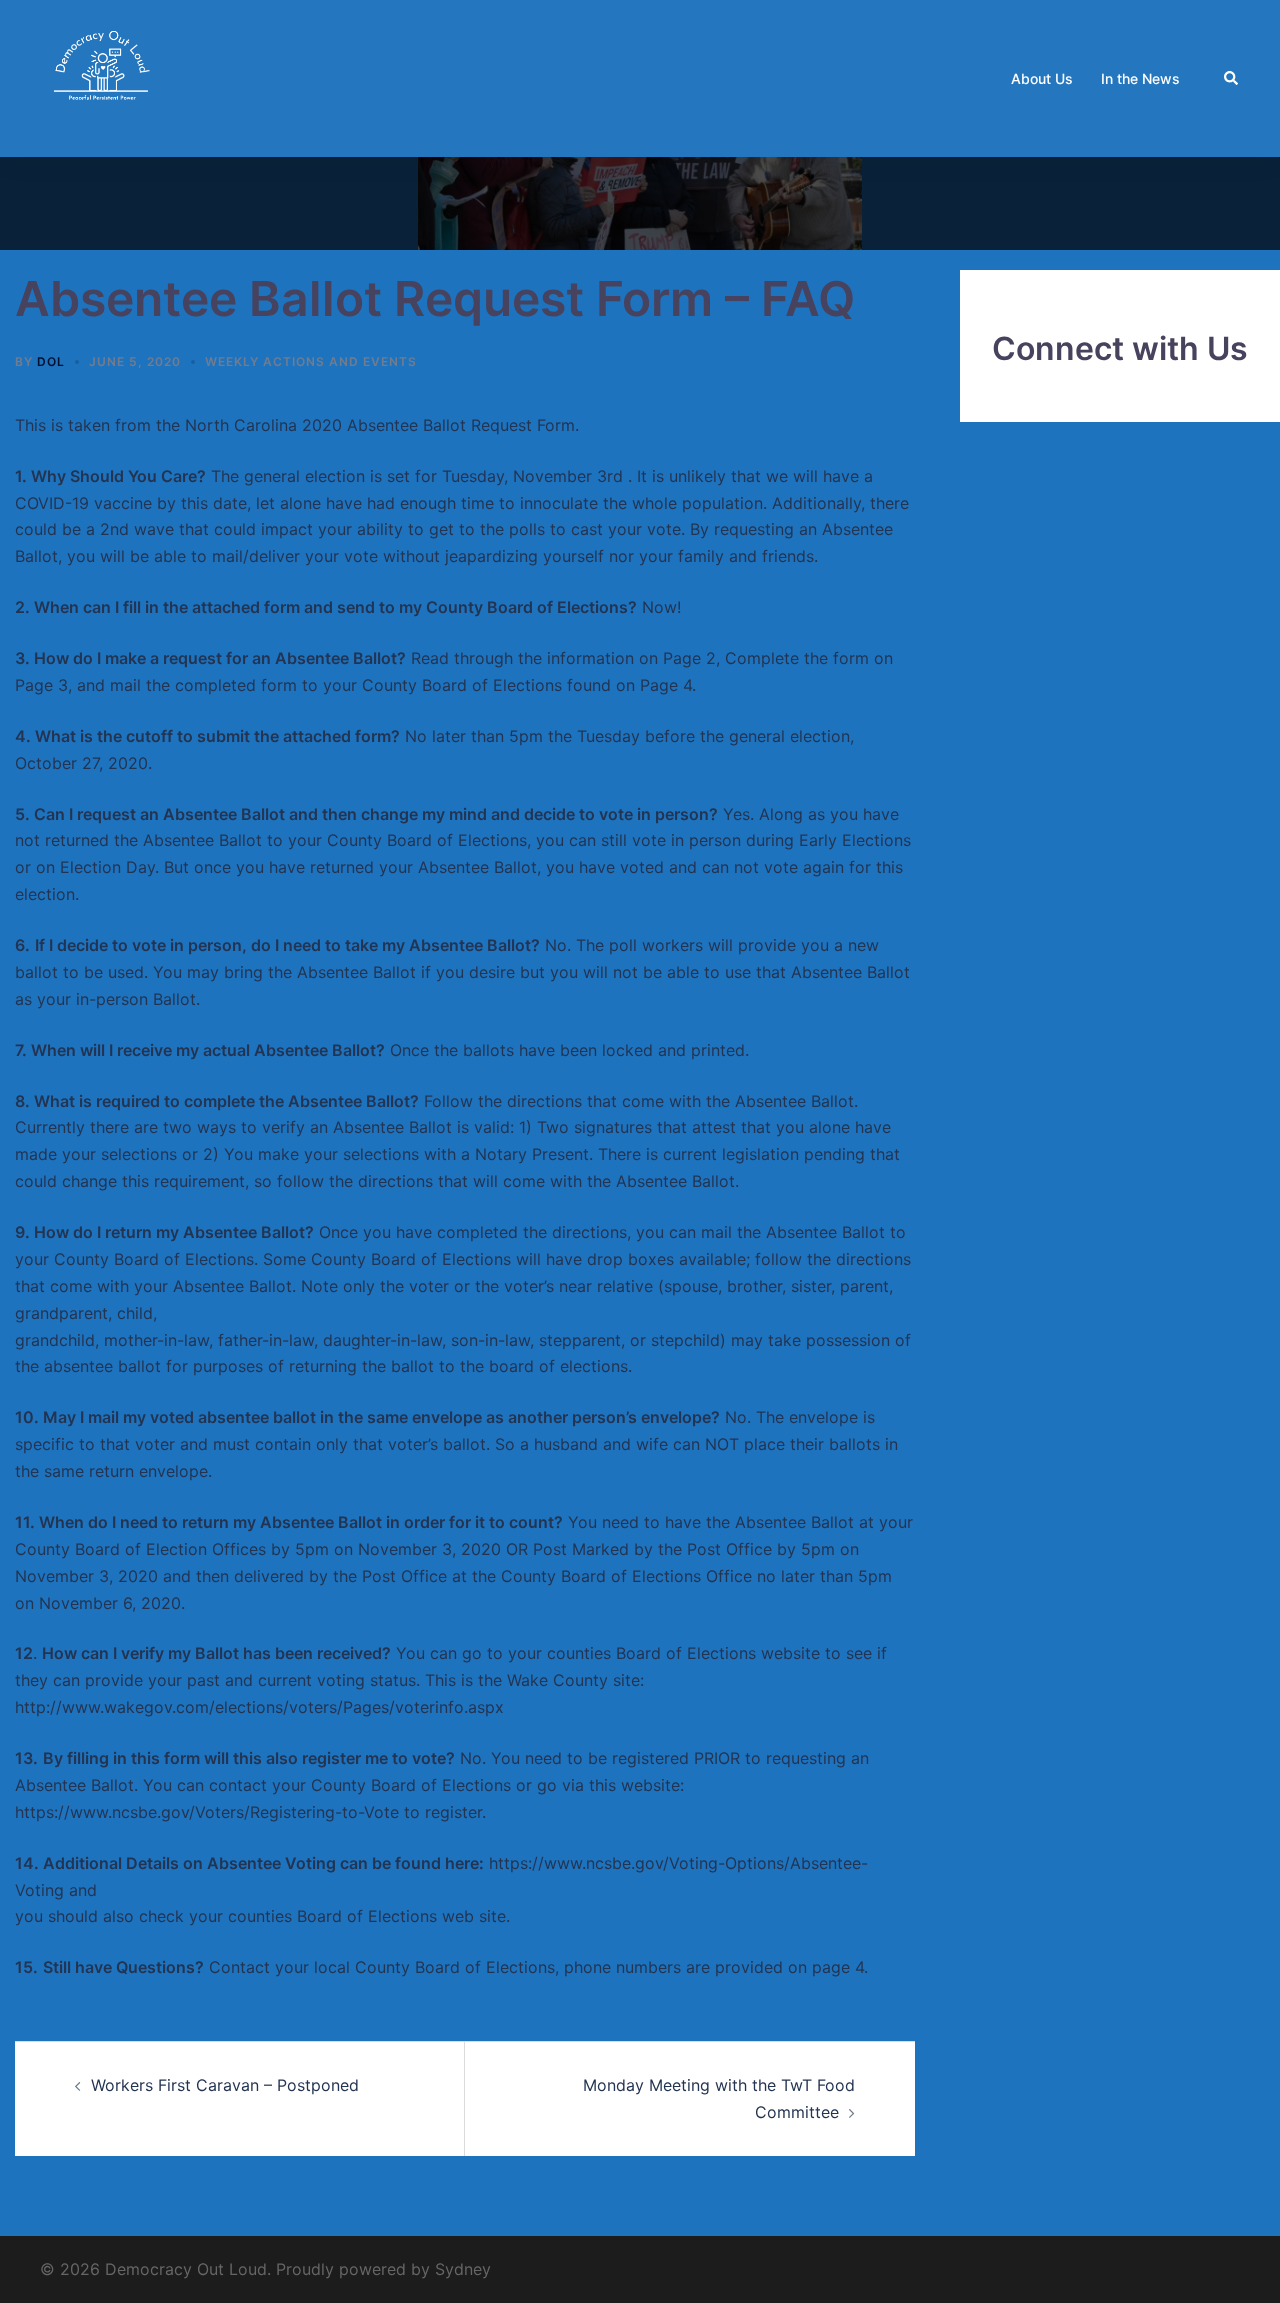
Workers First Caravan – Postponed (225, 2085)
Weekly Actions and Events (311, 361)
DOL (51, 361)
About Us (1042, 78)
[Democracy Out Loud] (103, 77)
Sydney (463, 2269)
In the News (1140, 78)
